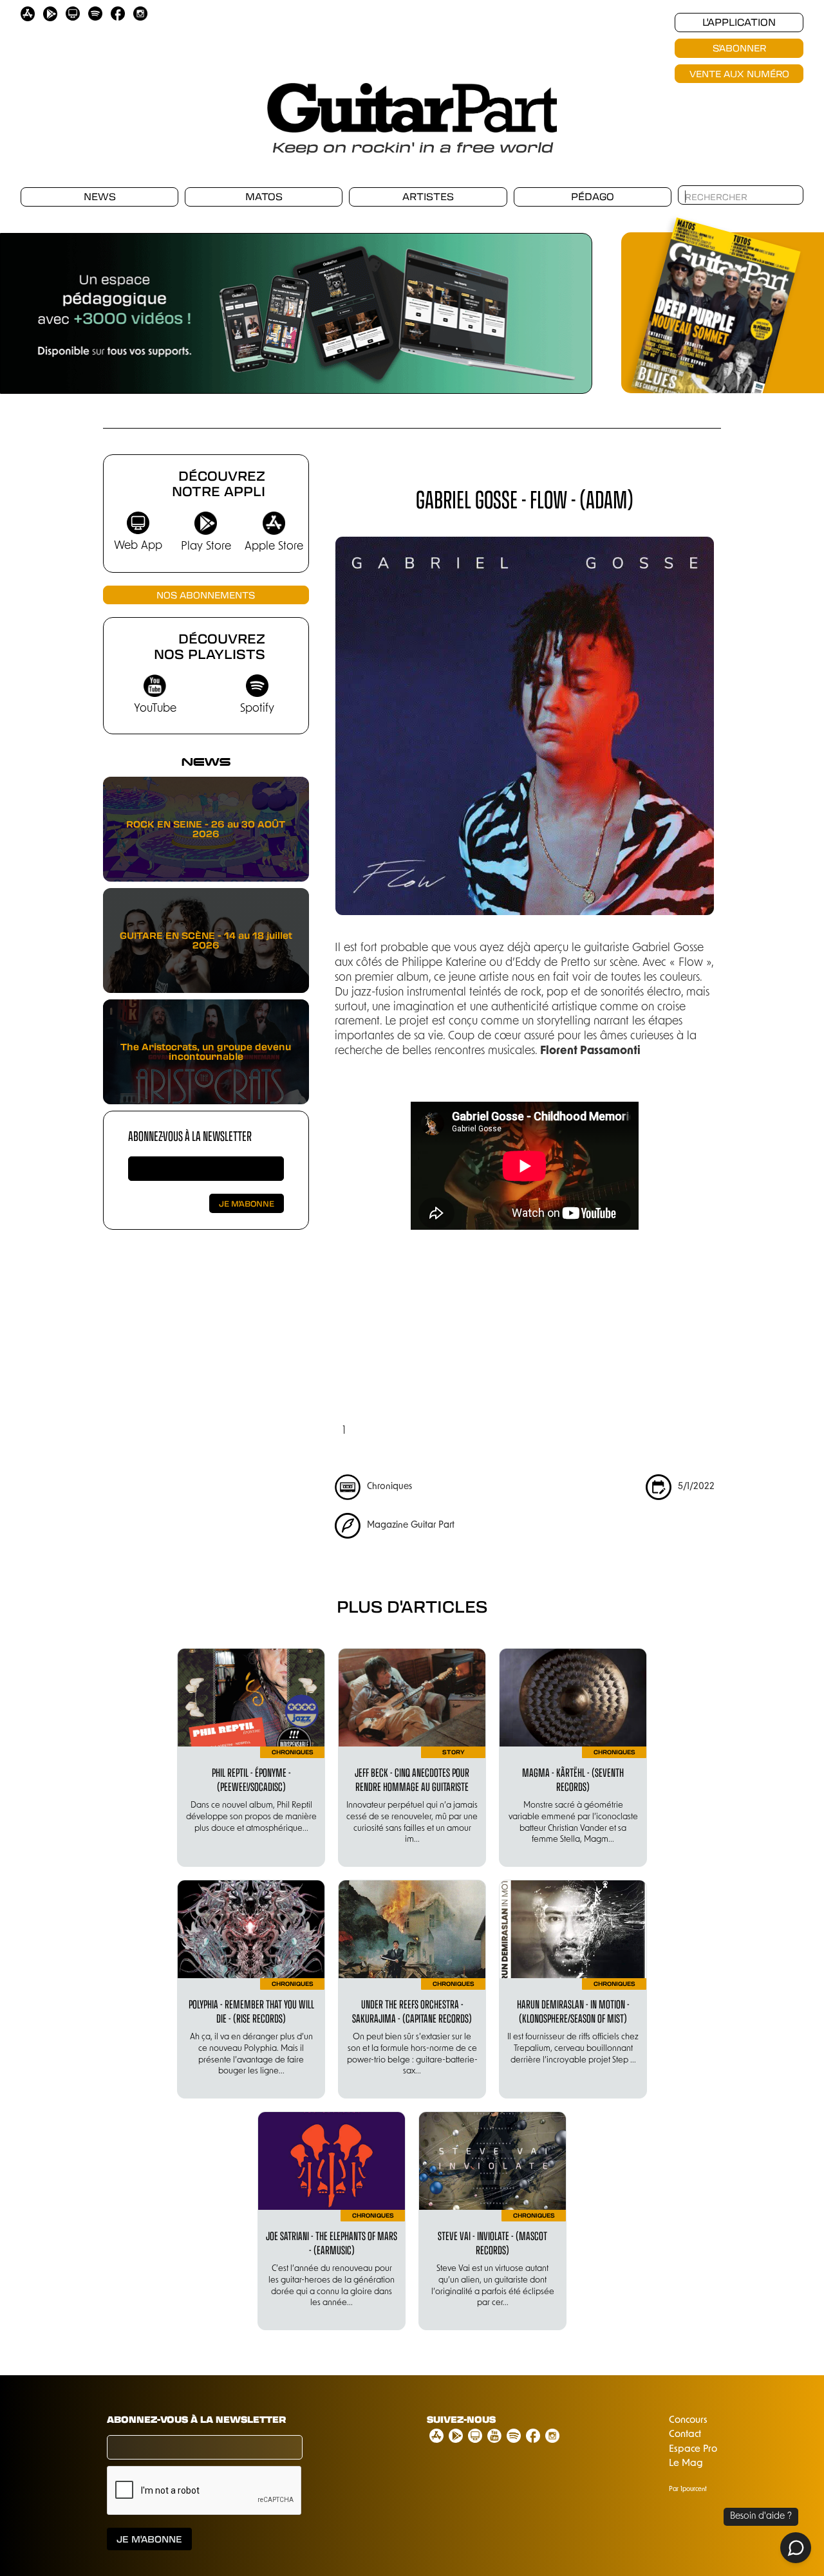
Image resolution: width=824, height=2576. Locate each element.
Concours (688, 2421)
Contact (685, 2435)
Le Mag (686, 2464)
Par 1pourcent (688, 2489)
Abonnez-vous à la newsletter (190, 1135)
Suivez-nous (461, 2420)
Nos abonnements (206, 595)
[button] (26, 306)
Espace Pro (693, 2450)
